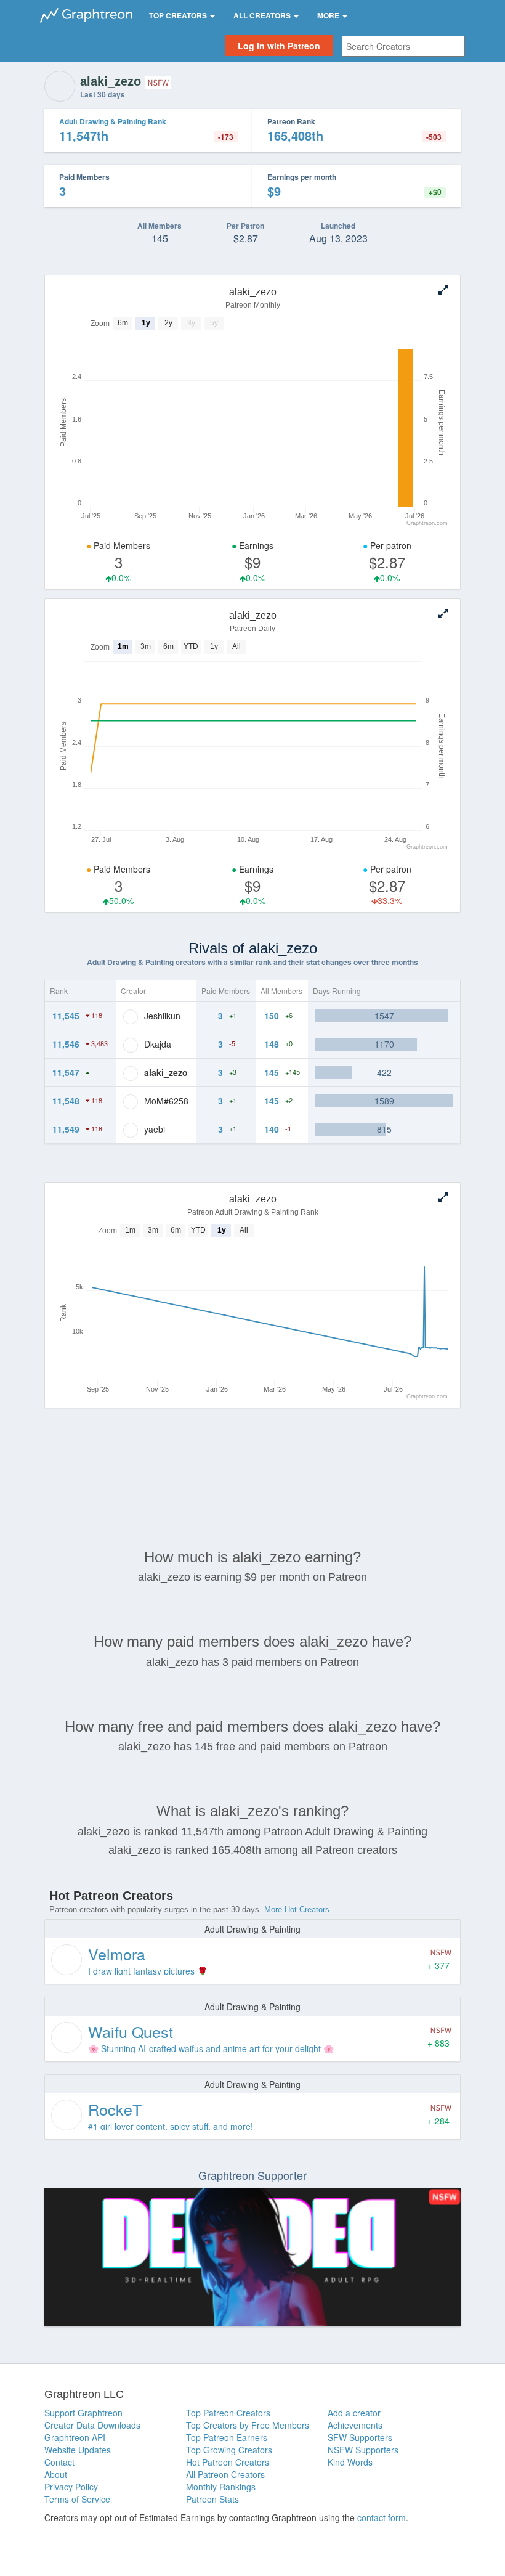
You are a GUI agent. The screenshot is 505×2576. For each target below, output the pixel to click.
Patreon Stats (212, 2499)
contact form (382, 2517)
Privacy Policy (71, 2487)
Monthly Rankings (221, 2487)
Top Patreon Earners (227, 2437)
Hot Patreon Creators (228, 2462)
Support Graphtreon (83, 2413)
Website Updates (78, 2450)
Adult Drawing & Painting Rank (113, 121)
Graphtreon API (75, 2437)
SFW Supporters (360, 2437)
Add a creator (354, 2413)
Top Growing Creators (229, 2450)
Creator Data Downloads (92, 2425)
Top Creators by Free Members (248, 2425)
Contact (59, 2462)
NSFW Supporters (363, 2450)
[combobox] (403, 46)
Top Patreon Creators (228, 2413)
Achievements (355, 2425)
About (56, 2474)
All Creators (263, 15)
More (329, 15)
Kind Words (350, 2462)
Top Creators (179, 15)
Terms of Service (77, 2499)
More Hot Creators (297, 1910)
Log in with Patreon (279, 46)
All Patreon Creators (225, 2474)
